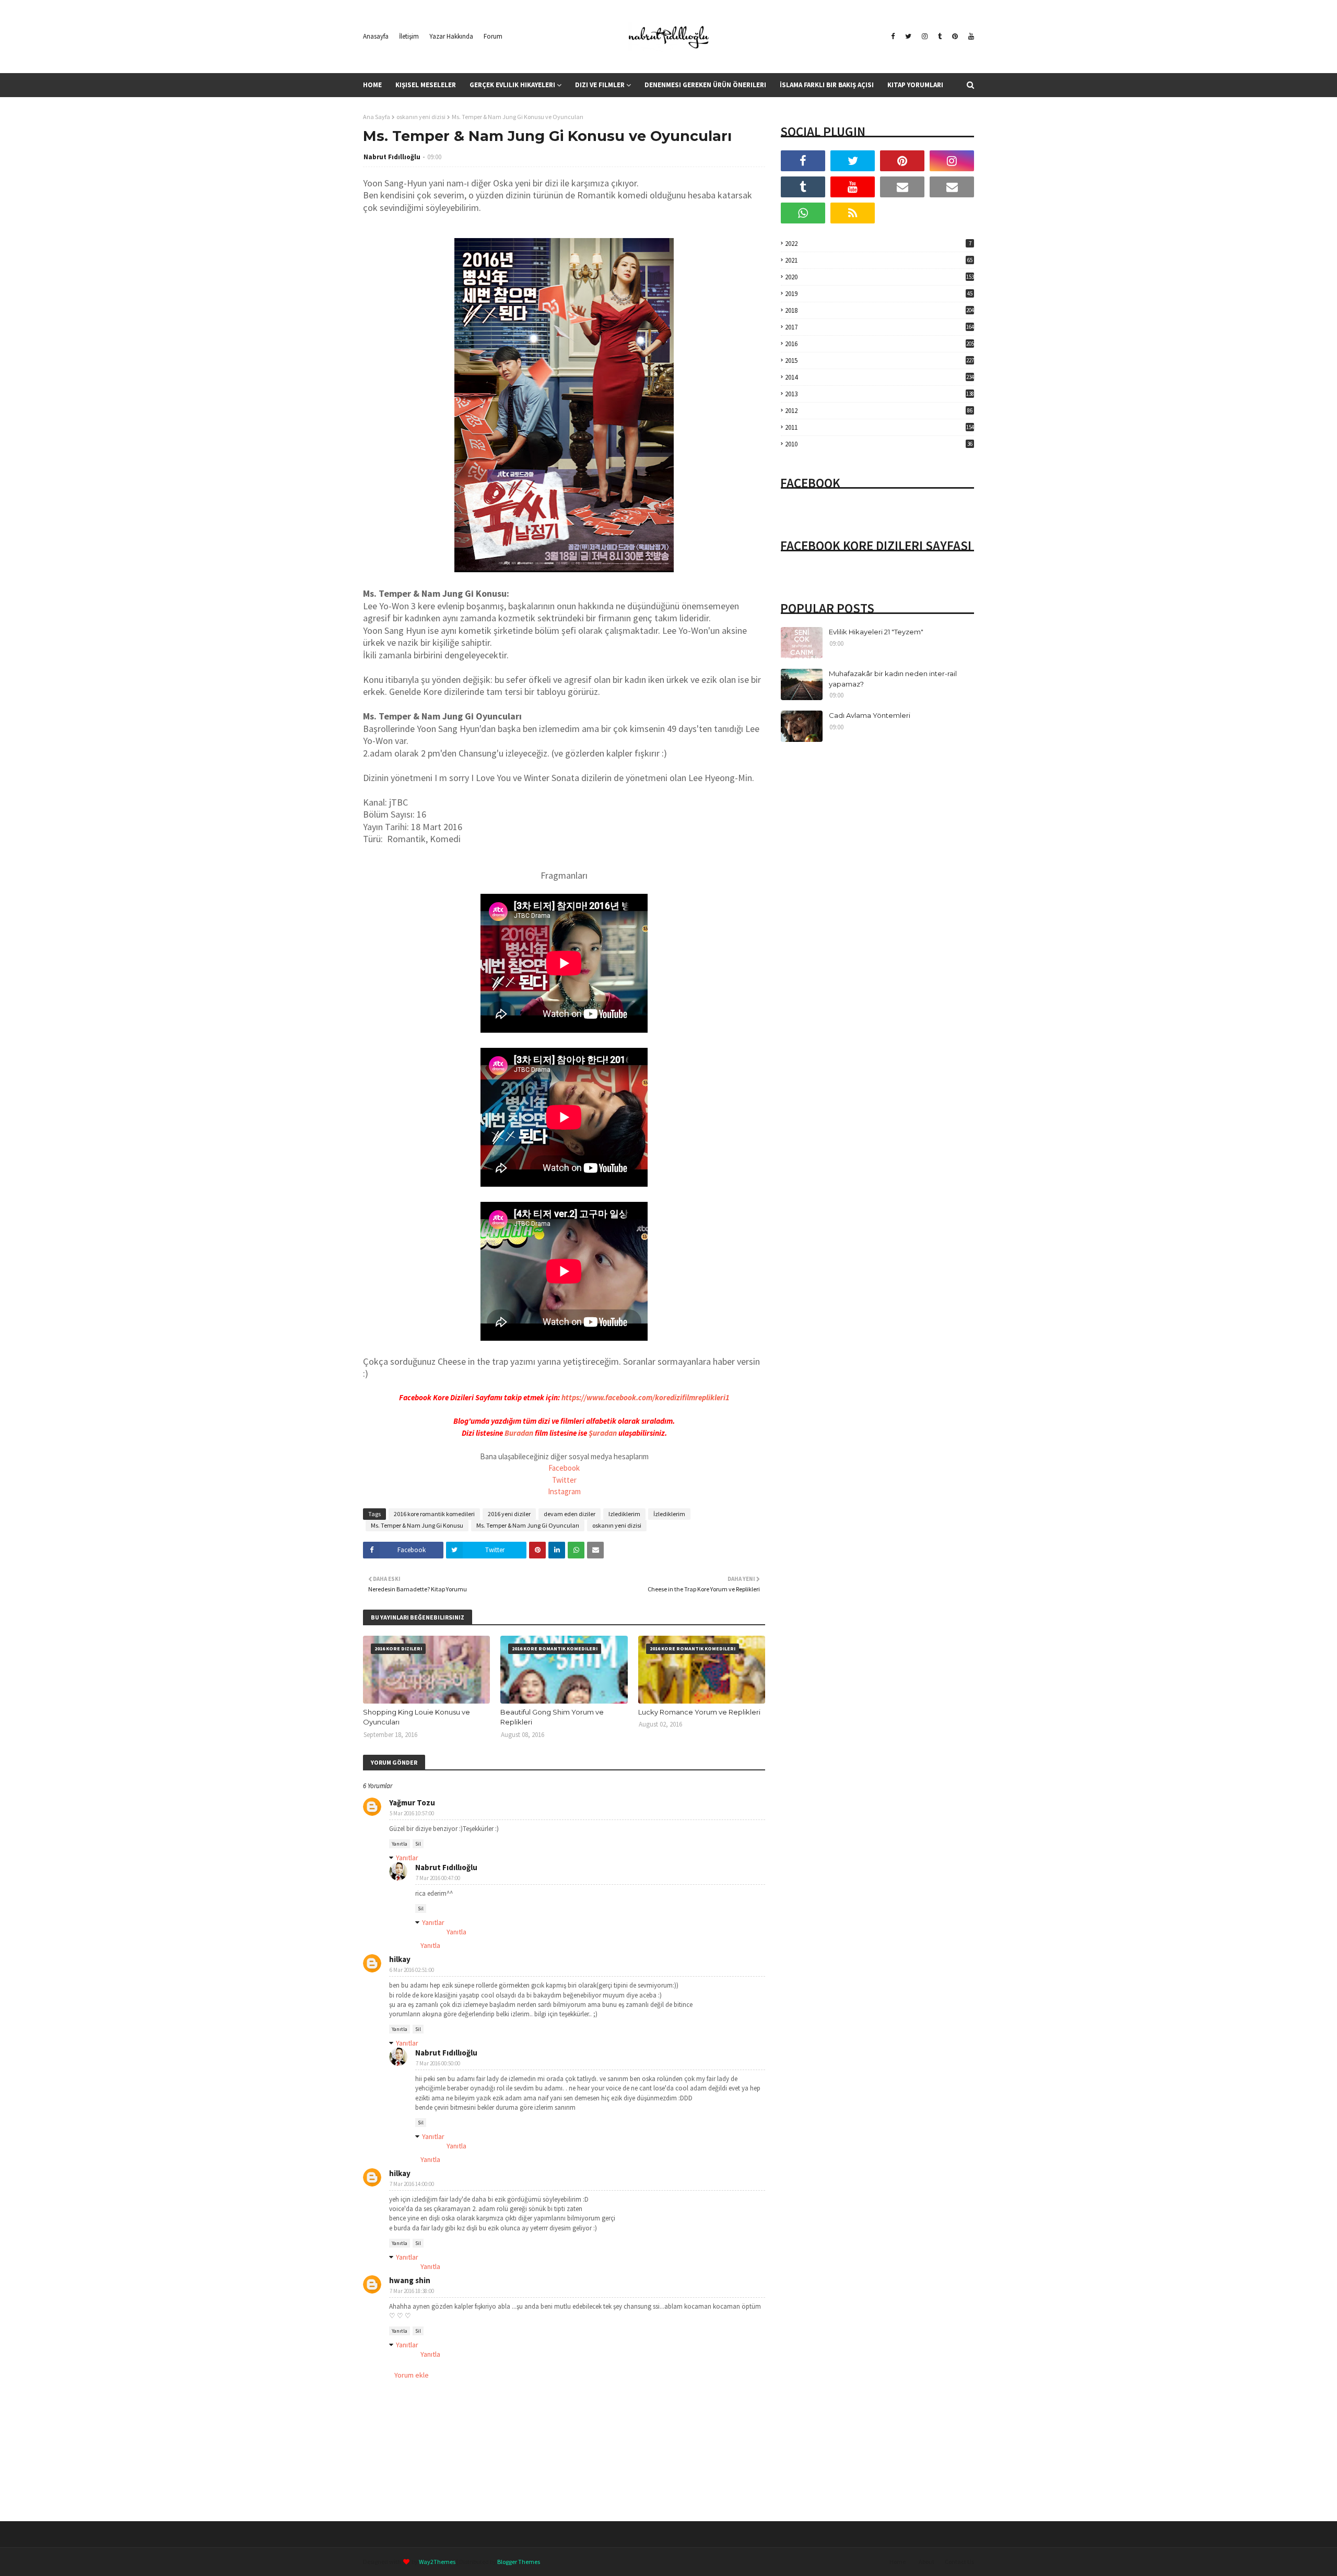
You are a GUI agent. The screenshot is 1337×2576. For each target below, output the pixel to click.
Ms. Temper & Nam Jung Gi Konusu (417, 1525)
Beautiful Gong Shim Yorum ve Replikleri (552, 1717)
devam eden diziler (570, 1514)
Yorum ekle (412, 2375)
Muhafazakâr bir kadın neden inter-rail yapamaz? (893, 679)
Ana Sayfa (377, 117)
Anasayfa (376, 36)
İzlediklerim (669, 1514)
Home (898, 2562)
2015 (879, 361)
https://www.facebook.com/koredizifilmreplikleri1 (646, 1397)
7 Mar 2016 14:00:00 (412, 2184)
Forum (493, 36)
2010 (879, 444)
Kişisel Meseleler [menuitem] (426, 85)
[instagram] (925, 37)
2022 (878, 244)
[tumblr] (940, 37)
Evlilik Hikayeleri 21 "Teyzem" (876, 632)
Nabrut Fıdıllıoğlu (392, 157)
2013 (879, 394)
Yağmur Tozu (412, 1803)
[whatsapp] (803, 213)
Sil (418, 1844)
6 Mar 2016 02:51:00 (412, 1970)
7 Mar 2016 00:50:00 (438, 2063)
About (926, 2562)
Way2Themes (437, 2562)
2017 (879, 327)
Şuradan (603, 1433)
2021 (879, 260)
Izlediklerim (624, 1514)
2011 (879, 427)
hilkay (400, 1959)
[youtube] (970, 37)
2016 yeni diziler (509, 1514)
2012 (879, 411)
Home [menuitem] (372, 85)
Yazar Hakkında (451, 36)
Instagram (564, 1491)
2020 (879, 277)
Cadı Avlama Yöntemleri (870, 715)
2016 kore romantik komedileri (434, 1514)
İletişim (409, 36)
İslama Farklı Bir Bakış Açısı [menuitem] (827, 85)
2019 (879, 294)
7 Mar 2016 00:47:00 (438, 1878)
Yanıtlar (407, 1858)
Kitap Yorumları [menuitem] (915, 85)
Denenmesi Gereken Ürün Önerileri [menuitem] (705, 85)
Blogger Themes (519, 2562)
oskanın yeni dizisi (421, 117)
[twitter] (908, 37)
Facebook (564, 1468)
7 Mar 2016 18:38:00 (412, 2291)
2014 (879, 377)
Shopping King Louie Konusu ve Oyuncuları (417, 1717)
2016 (879, 344)
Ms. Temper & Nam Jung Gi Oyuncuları (528, 1525)
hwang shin (410, 2280)
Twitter (564, 1480)
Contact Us (959, 2562)
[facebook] (893, 37)
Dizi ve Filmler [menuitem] (600, 85)
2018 (879, 310)
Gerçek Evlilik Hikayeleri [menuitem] (512, 85)
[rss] (853, 213)
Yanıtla (400, 1844)
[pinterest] (955, 37)
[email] (902, 187)
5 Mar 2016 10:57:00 (412, 1813)
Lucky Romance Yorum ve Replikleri (699, 1712)
